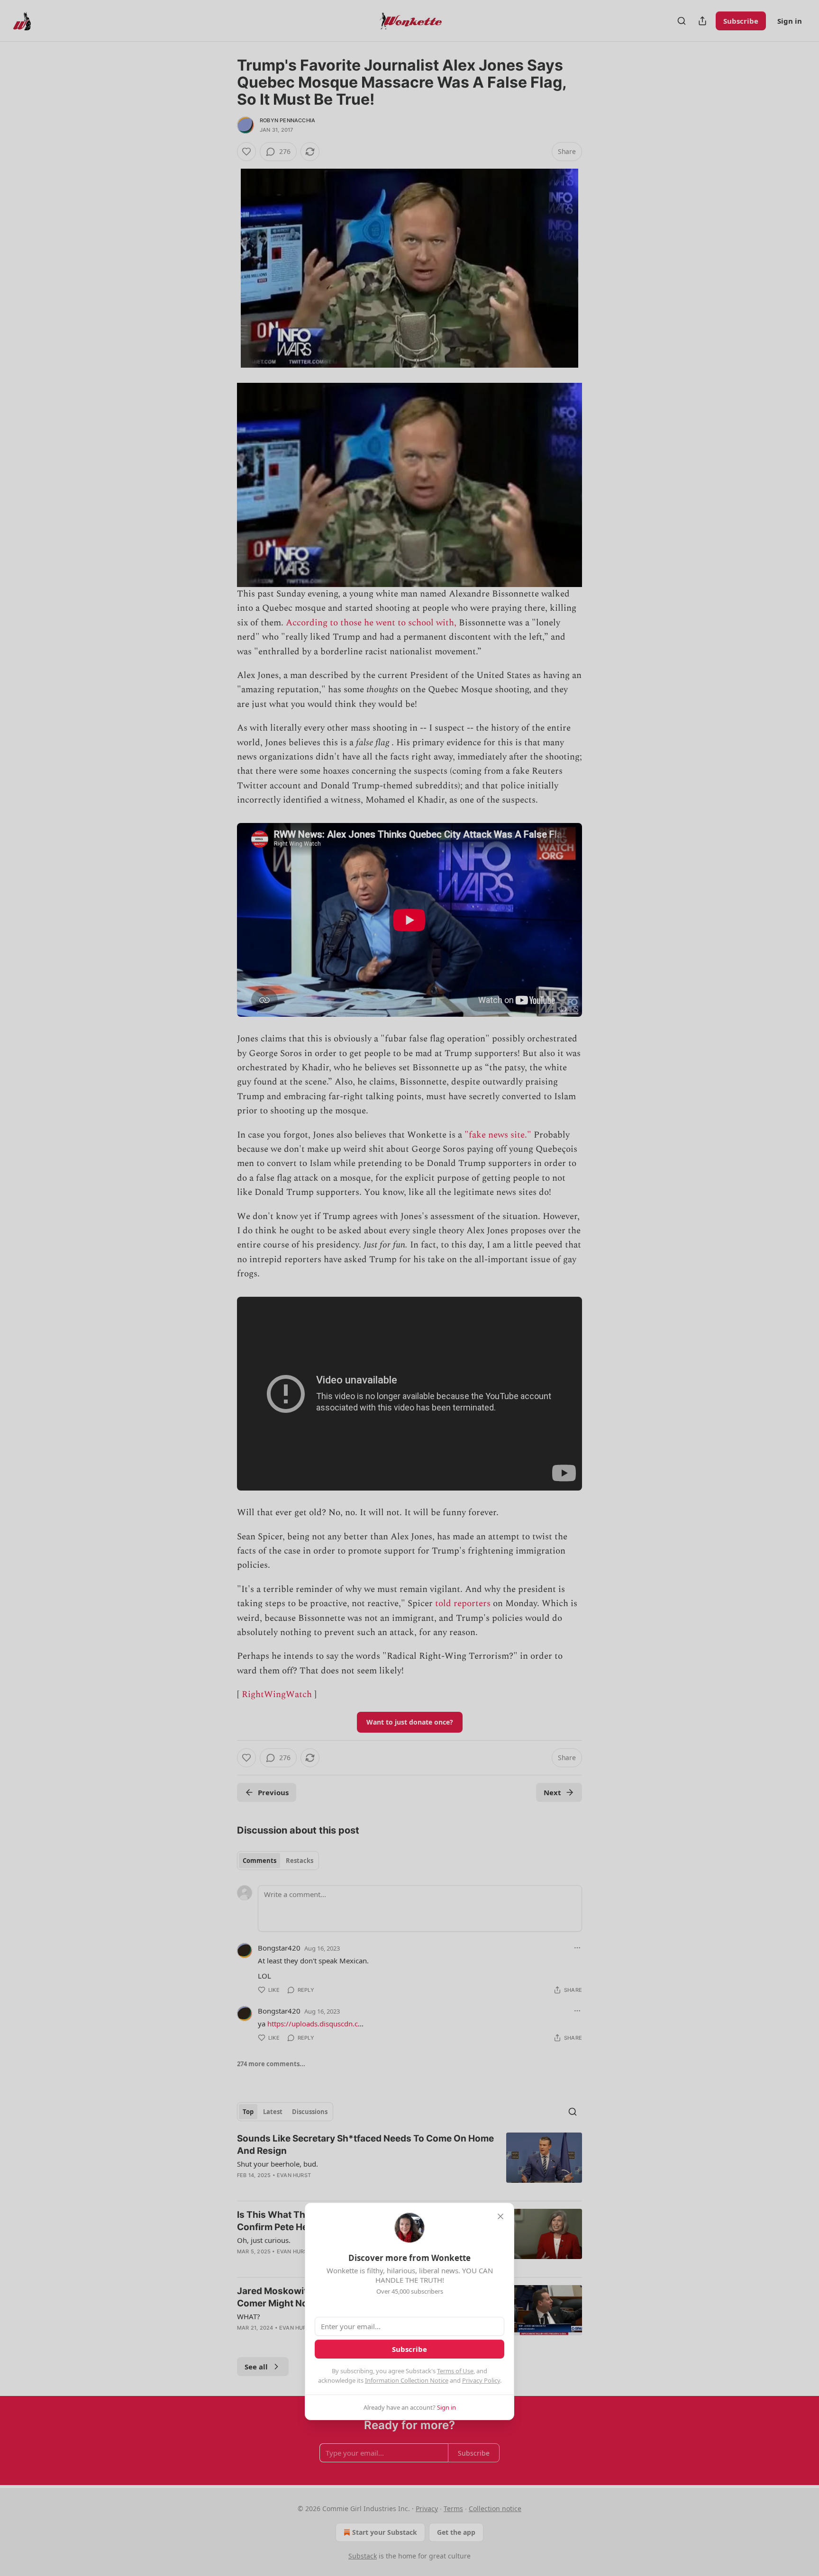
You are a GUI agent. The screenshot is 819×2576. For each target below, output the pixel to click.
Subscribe (409, 2349)
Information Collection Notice (407, 2380)
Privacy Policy (481, 2380)
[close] (500, 2216)
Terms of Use (455, 2371)
